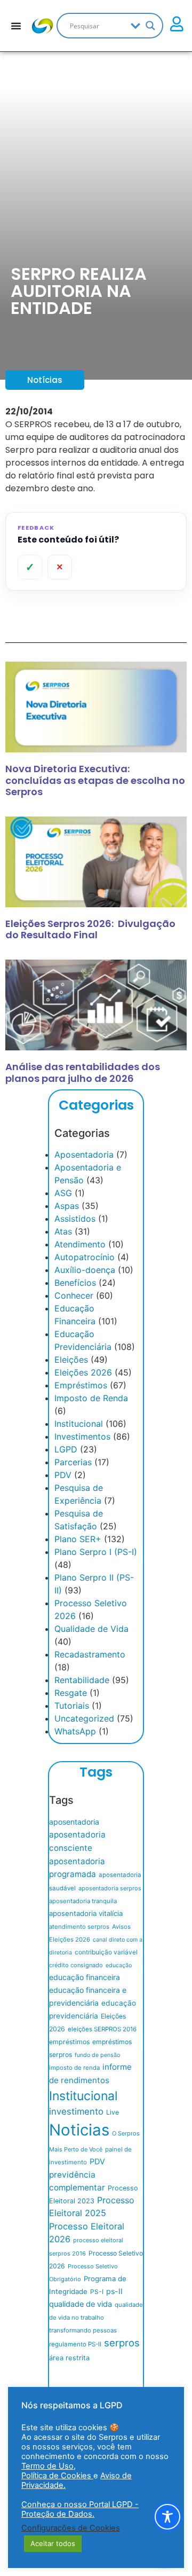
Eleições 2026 (83, 1372)
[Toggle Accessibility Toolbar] (167, 2517)
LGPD (66, 1449)
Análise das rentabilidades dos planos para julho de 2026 (83, 1073)
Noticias (79, 2130)
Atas (63, 1231)
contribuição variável (106, 1952)
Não (60, 567)
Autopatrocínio (85, 1257)
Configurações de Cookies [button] (71, 2528)
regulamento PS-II (75, 2344)
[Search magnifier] (150, 26)
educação (119, 1965)
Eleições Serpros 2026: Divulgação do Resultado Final (90, 929)
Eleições (71, 1360)
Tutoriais (72, 1706)
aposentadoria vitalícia (86, 1913)
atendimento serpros (79, 1927)
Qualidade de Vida (91, 1629)
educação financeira (85, 1977)
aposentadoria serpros (110, 1888)
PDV (63, 1475)
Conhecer (74, 1295)
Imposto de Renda (91, 1398)
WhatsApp (75, 1731)
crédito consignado (76, 1965)
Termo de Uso (47, 2466)
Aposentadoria (84, 1155)
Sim (30, 567)
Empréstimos (81, 1385)
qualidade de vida (81, 2304)
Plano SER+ (78, 1539)
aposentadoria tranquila (83, 1901)
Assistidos (75, 1219)
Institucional (79, 1424)
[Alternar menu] (16, 26)
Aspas (67, 1206)
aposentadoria (74, 1822)
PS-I (97, 2292)
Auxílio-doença (85, 1270)
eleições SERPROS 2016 (102, 2029)
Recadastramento (90, 1654)
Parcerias (73, 1462)
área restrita (69, 2358)
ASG (63, 1193)
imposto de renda (74, 2068)
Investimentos (82, 1436)
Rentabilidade (82, 1680)
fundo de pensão (97, 2055)
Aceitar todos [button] (53, 2543)
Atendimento (80, 1244)
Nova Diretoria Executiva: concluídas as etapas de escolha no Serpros (95, 780)
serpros (122, 2343)
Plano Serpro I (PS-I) (96, 1552)
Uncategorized (84, 1718)
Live (113, 2112)
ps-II (114, 2291)
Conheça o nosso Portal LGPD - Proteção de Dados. (80, 2509)
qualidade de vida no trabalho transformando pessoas (96, 2318)
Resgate (71, 1693)
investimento (76, 2111)
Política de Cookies (57, 2476)
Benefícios (75, 1283)
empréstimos (69, 2042)
